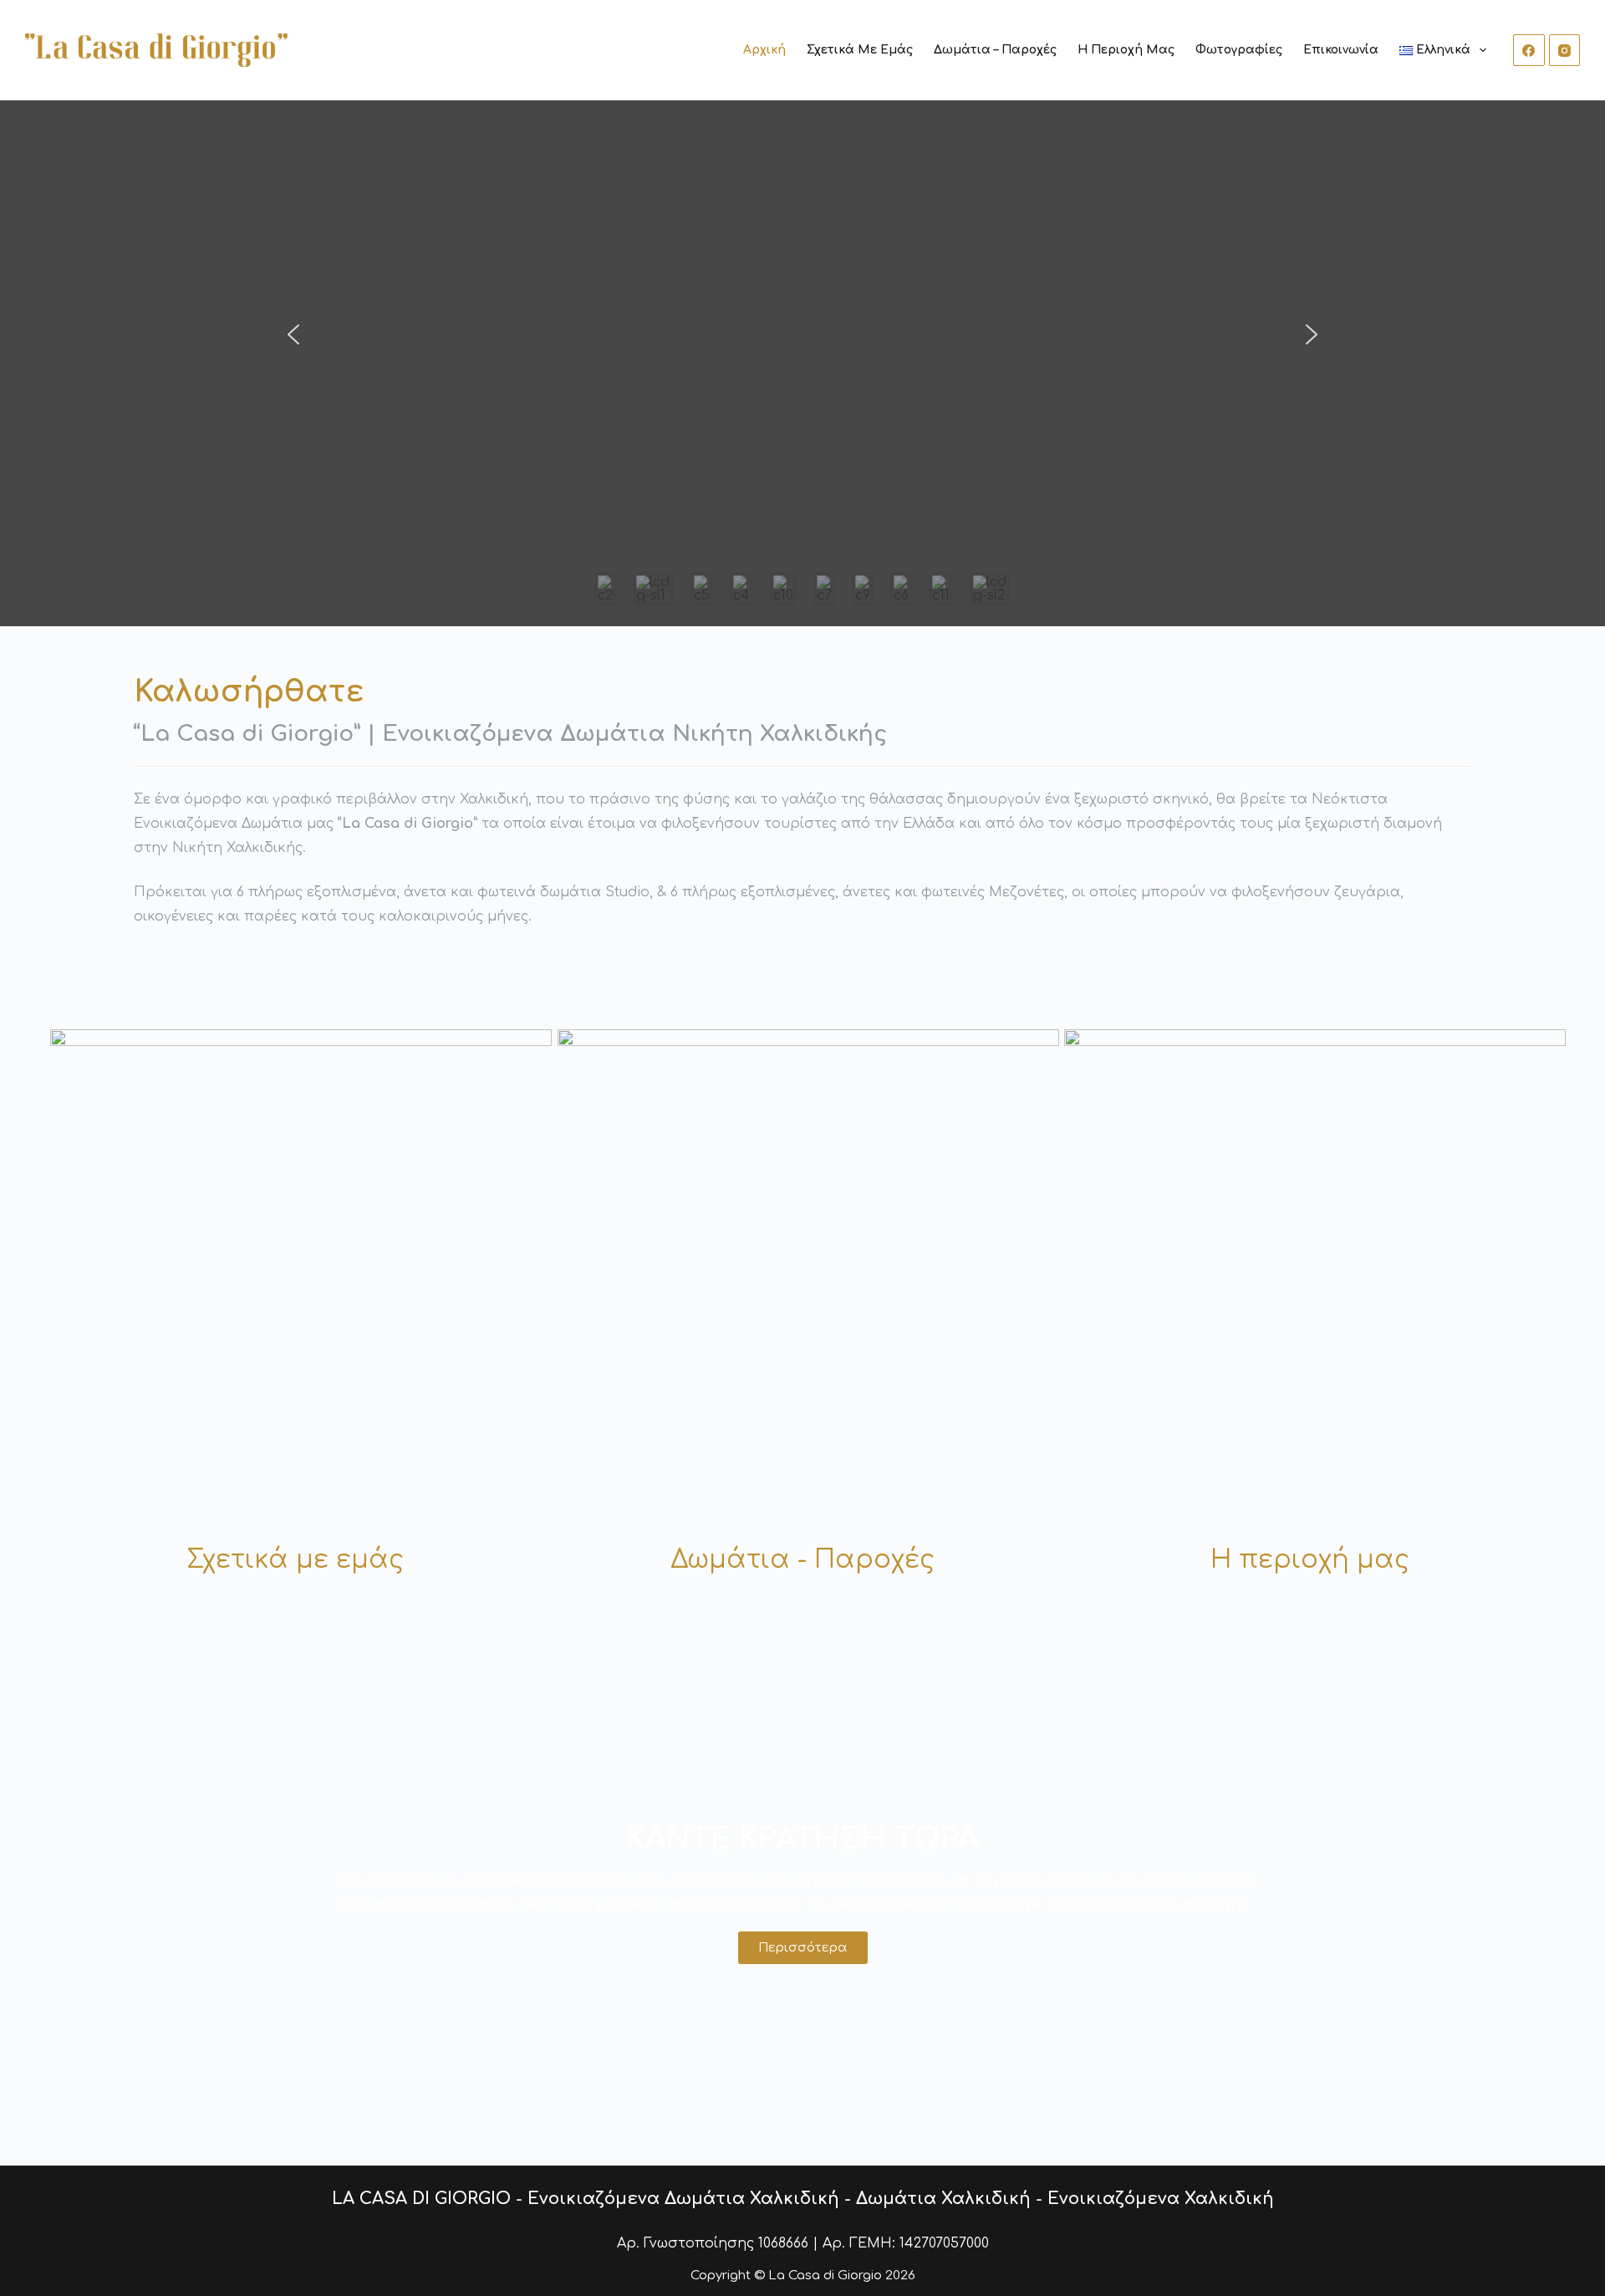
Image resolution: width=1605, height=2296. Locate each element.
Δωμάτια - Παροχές (802, 1560)
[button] (293, 334)
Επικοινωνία (1341, 50)
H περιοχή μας (1310, 1560)
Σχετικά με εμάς (860, 50)
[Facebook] (1529, 50)
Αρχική (764, 50)
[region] (802, 363)
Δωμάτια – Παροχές (995, 50)
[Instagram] (1565, 50)
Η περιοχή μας (1126, 50)
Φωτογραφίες (1239, 50)
